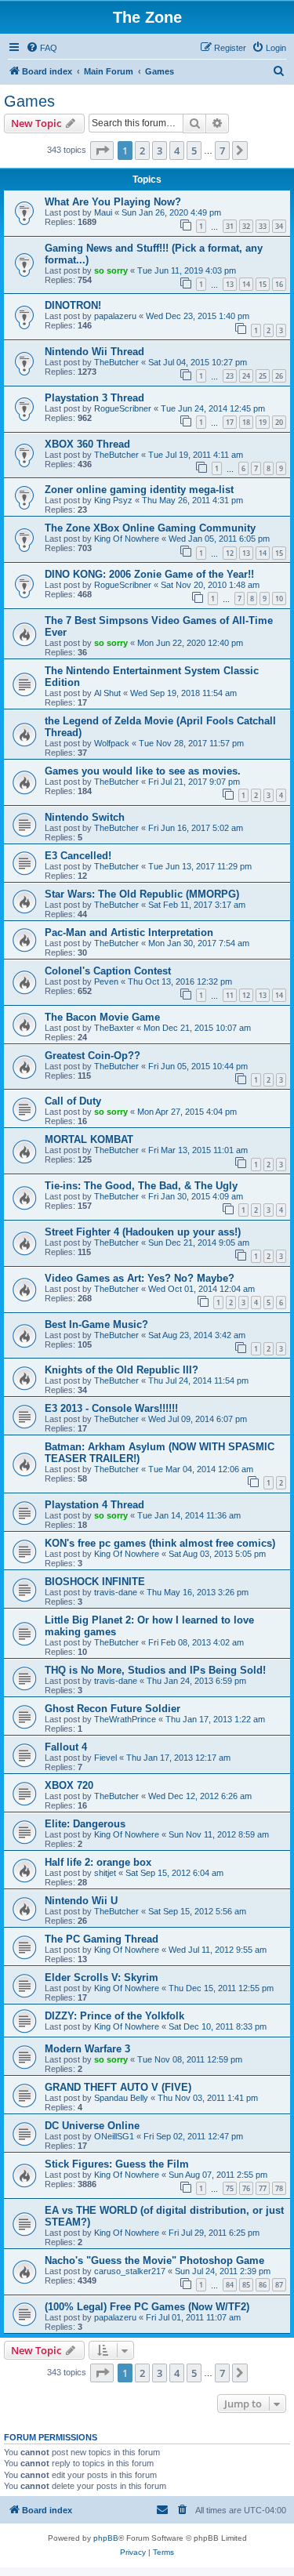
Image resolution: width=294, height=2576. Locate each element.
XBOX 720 (69, 1785)
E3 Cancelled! (78, 856)
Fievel (105, 1758)
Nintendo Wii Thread (94, 352)
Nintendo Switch (85, 817)
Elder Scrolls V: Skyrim (102, 1977)
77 (263, 2188)
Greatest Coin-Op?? (93, 1056)
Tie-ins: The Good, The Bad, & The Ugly (141, 1186)
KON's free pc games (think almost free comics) (160, 1543)
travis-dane (116, 1592)
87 (279, 2285)
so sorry (111, 270)
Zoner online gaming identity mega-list (139, 490)
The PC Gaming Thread (102, 1939)
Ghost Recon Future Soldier (113, 1709)
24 (246, 376)
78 (279, 2188)
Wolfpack (112, 743)
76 (246, 2188)
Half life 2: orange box (98, 1862)
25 (263, 376)
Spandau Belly (121, 2098)
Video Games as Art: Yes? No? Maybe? (140, 1278)
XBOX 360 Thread (87, 444)
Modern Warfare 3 (87, 2049)
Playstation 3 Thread (94, 398)
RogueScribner (123, 408)
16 (279, 284)
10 (279, 599)
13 (230, 284)
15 (263, 284)
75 (230, 2188)
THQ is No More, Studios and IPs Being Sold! (155, 1670)
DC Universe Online (92, 2126)
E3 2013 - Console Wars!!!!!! (111, 1408)
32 (246, 226)
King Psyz (113, 500)
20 (279, 422)
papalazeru (115, 316)
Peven (106, 981)
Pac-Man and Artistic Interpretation (129, 932)
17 (230, 422)
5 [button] (194, 151)
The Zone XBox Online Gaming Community (150, 528)
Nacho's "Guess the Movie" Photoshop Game (154, 2260)
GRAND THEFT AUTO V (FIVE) (118, 2087)
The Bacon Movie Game (102, 1017)
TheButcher (116, 362)
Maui (103, 212)
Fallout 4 (66, 1747)
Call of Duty (73, 1101)
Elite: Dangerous (85, 1824)
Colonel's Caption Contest (108, 971)
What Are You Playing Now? (113, 202)
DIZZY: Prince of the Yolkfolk (114, 2016)
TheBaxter (114, 1028)
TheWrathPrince (125, 1719)
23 (230, 376)
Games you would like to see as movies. (143, 771)
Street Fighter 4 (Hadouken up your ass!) (143, 1232)
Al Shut (107, 693)
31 (230, 226)
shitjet (105, 1873)
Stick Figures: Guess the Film (117, 2164)
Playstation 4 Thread (94, 1505)
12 (230, 553)
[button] (102, 151)
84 (230, 2285)
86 (263, 2285)
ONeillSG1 (114, 2136)
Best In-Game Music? (96, 1324)
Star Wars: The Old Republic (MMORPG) (142, 894)
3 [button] (160, 151)
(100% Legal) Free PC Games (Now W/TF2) (147, 2307)
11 (230, 995)
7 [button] (222, 151)
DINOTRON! (73, 305)
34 (279, 226)
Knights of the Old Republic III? (122, 1370)
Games (29, 101)
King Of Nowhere (127, 539)
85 (246, 2285)
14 (246, 284)
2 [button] (142, 151)
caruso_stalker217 (130, 2271)
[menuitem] (42, 48)
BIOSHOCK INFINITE (95, 1582)
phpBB (106, 2538)
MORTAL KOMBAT (89, 1139)
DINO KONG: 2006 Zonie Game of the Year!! (149, 574)
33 (263, 226)
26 (279, 376)
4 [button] (177, 151)
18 (246, 422)
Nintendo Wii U (81, 1901)
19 (263, 422)
